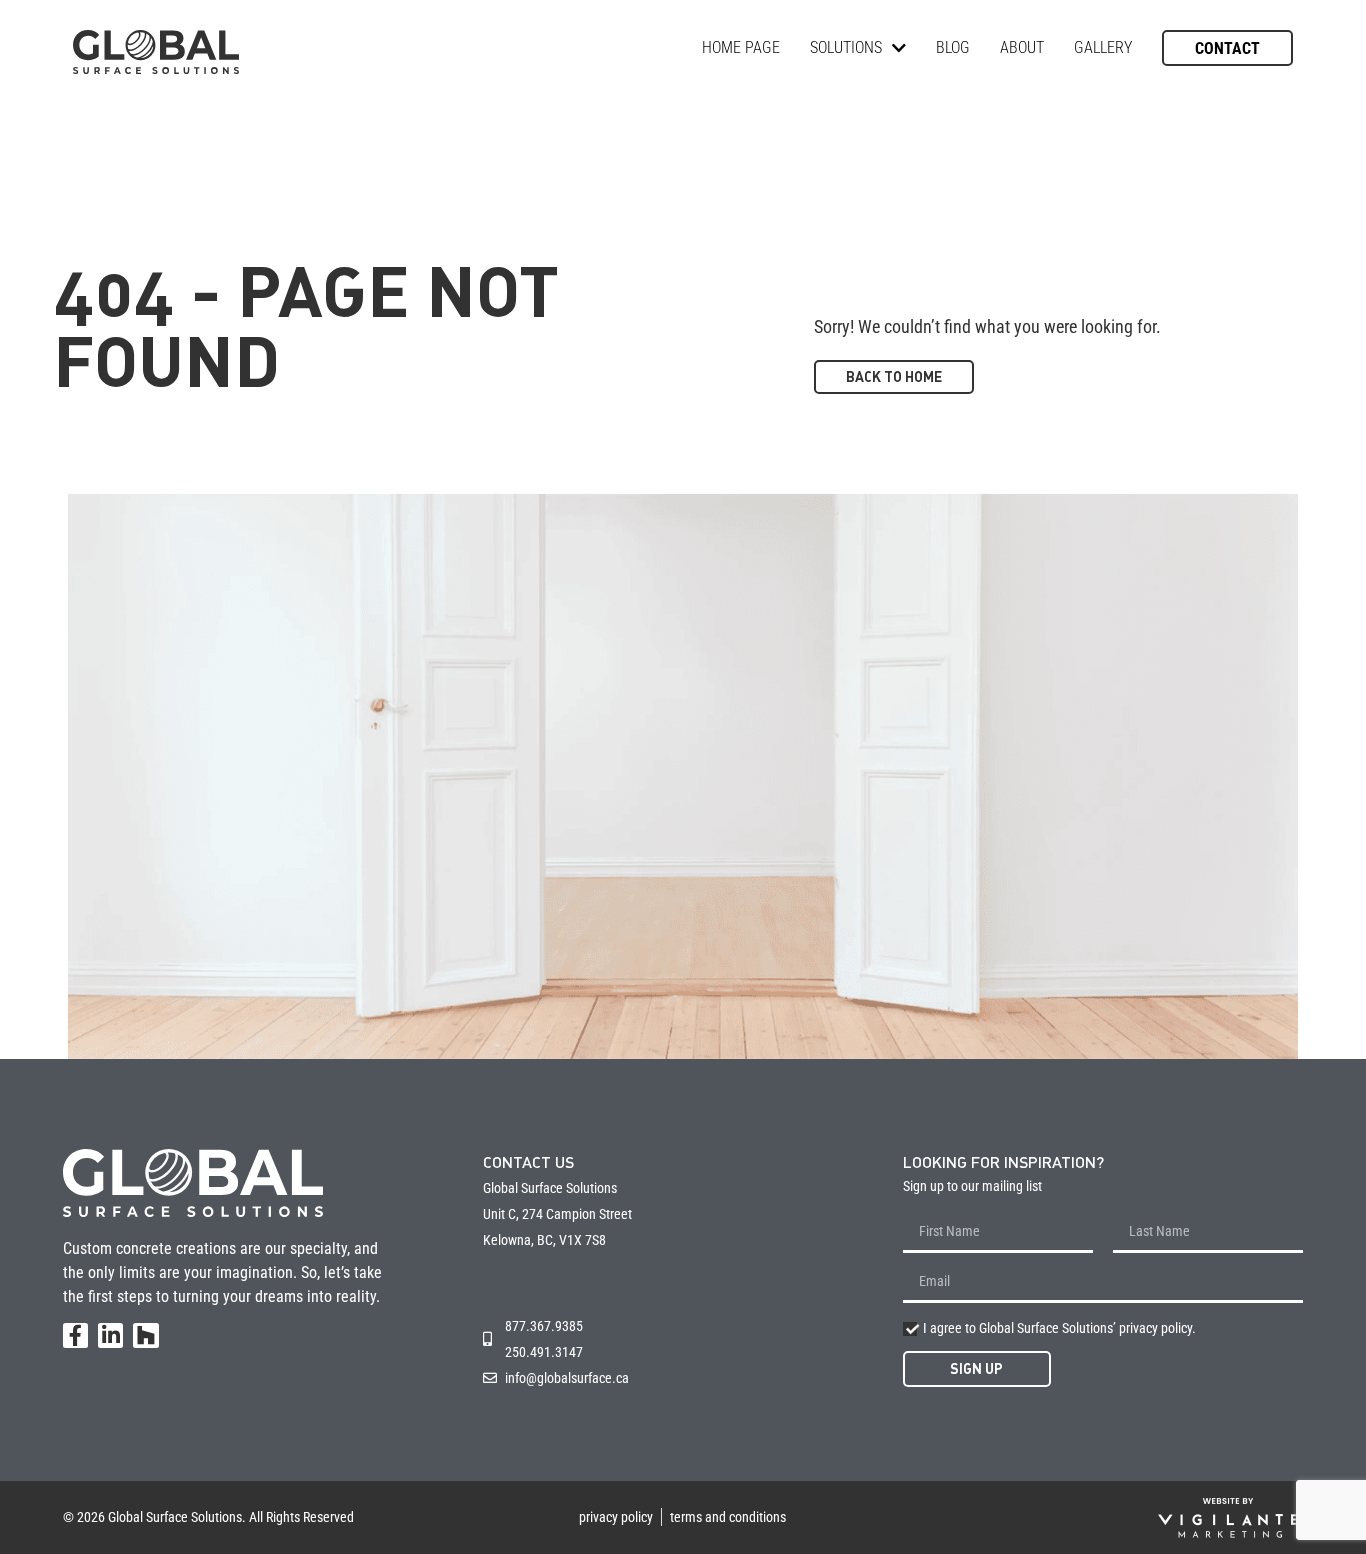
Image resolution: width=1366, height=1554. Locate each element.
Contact (1227, 48)
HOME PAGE (741, 47)
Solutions (846, 47)
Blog (953, 47)
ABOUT (1022, 47)
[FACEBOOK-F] (75, 1335)
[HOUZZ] (145, 1335)
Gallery (1103, 47)
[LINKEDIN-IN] (110, 1335)
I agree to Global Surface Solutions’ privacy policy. (1059, 1328)
